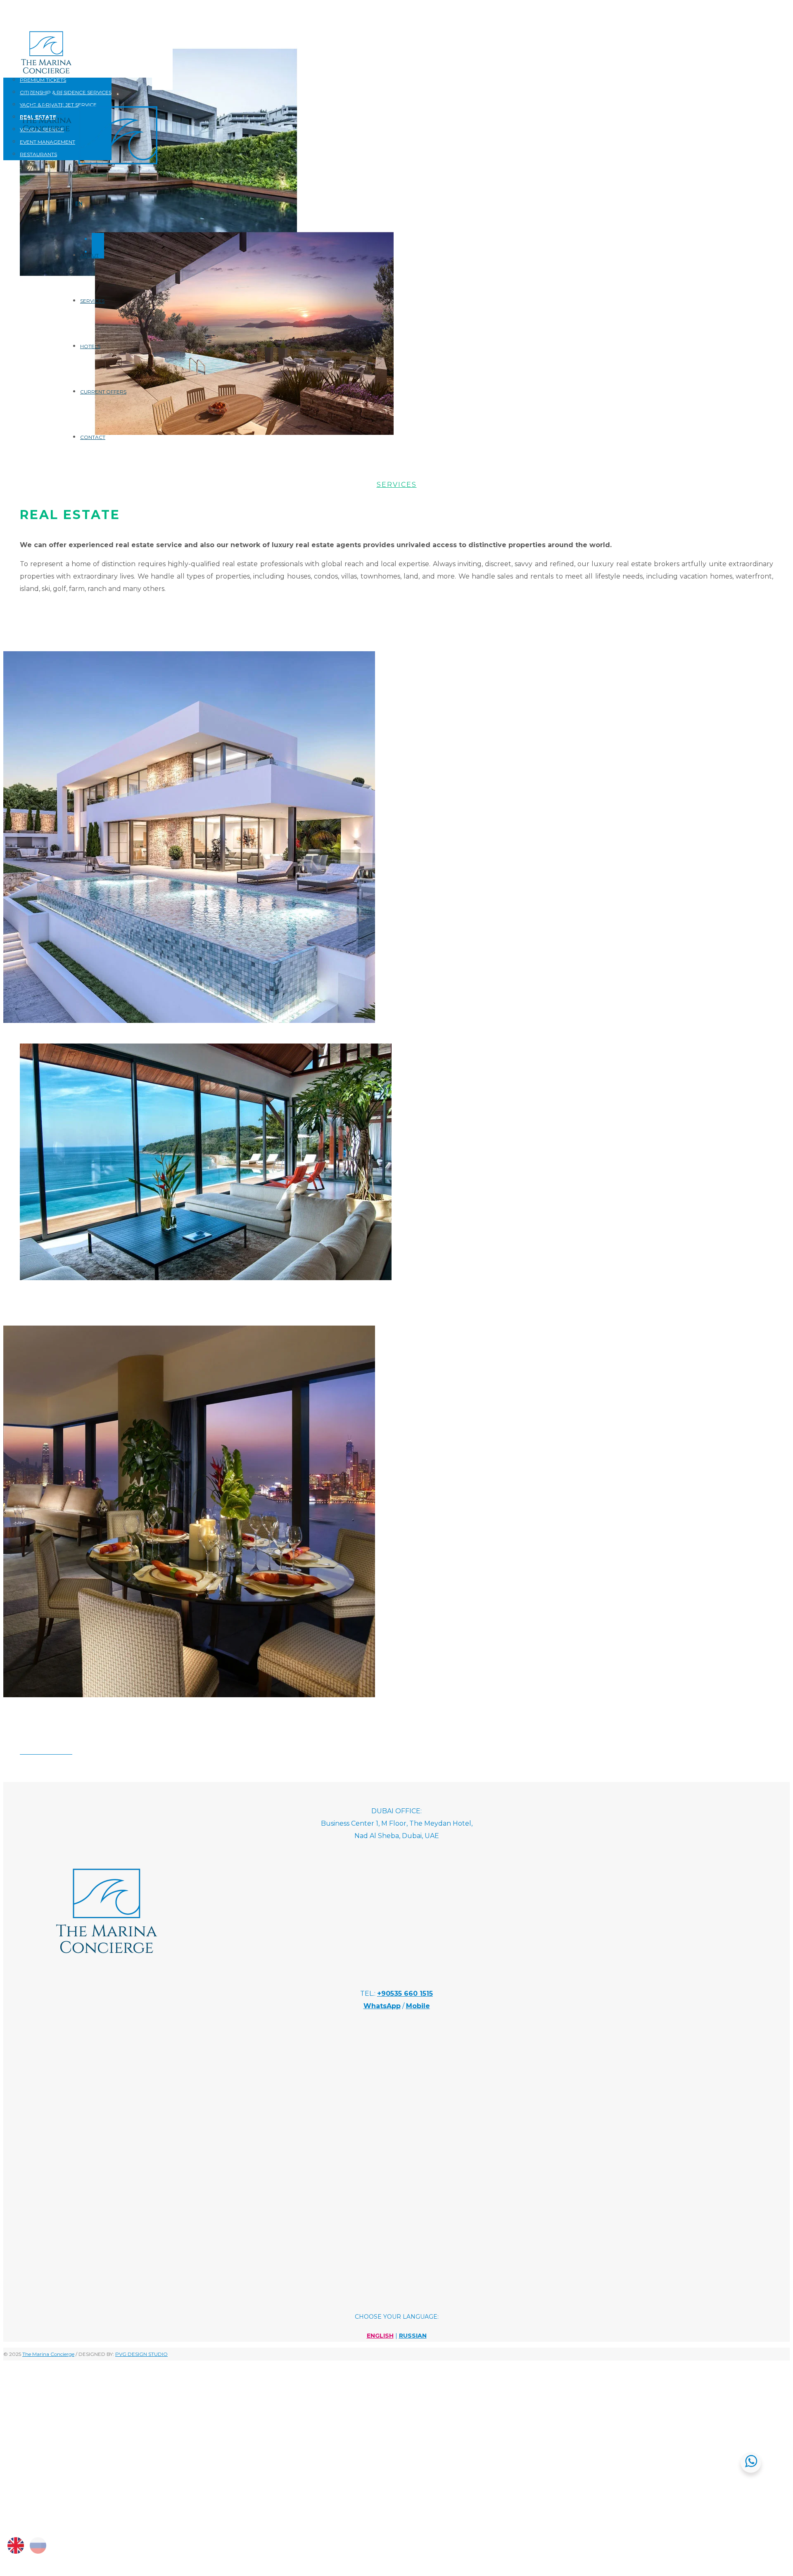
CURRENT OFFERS (103, 392)
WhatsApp (382, 2006)
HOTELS (90, 346)
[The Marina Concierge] (107, 1970)
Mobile (418, 2006)
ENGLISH (380, 2336)
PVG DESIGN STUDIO (141, 2354)
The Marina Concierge (48, 2354)
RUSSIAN (413, 2336)
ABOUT (89, 255)
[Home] (118, 174)
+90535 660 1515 (405, 1994)
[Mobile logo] (86, 2518)
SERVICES (92, 301)
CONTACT (93, 437)
